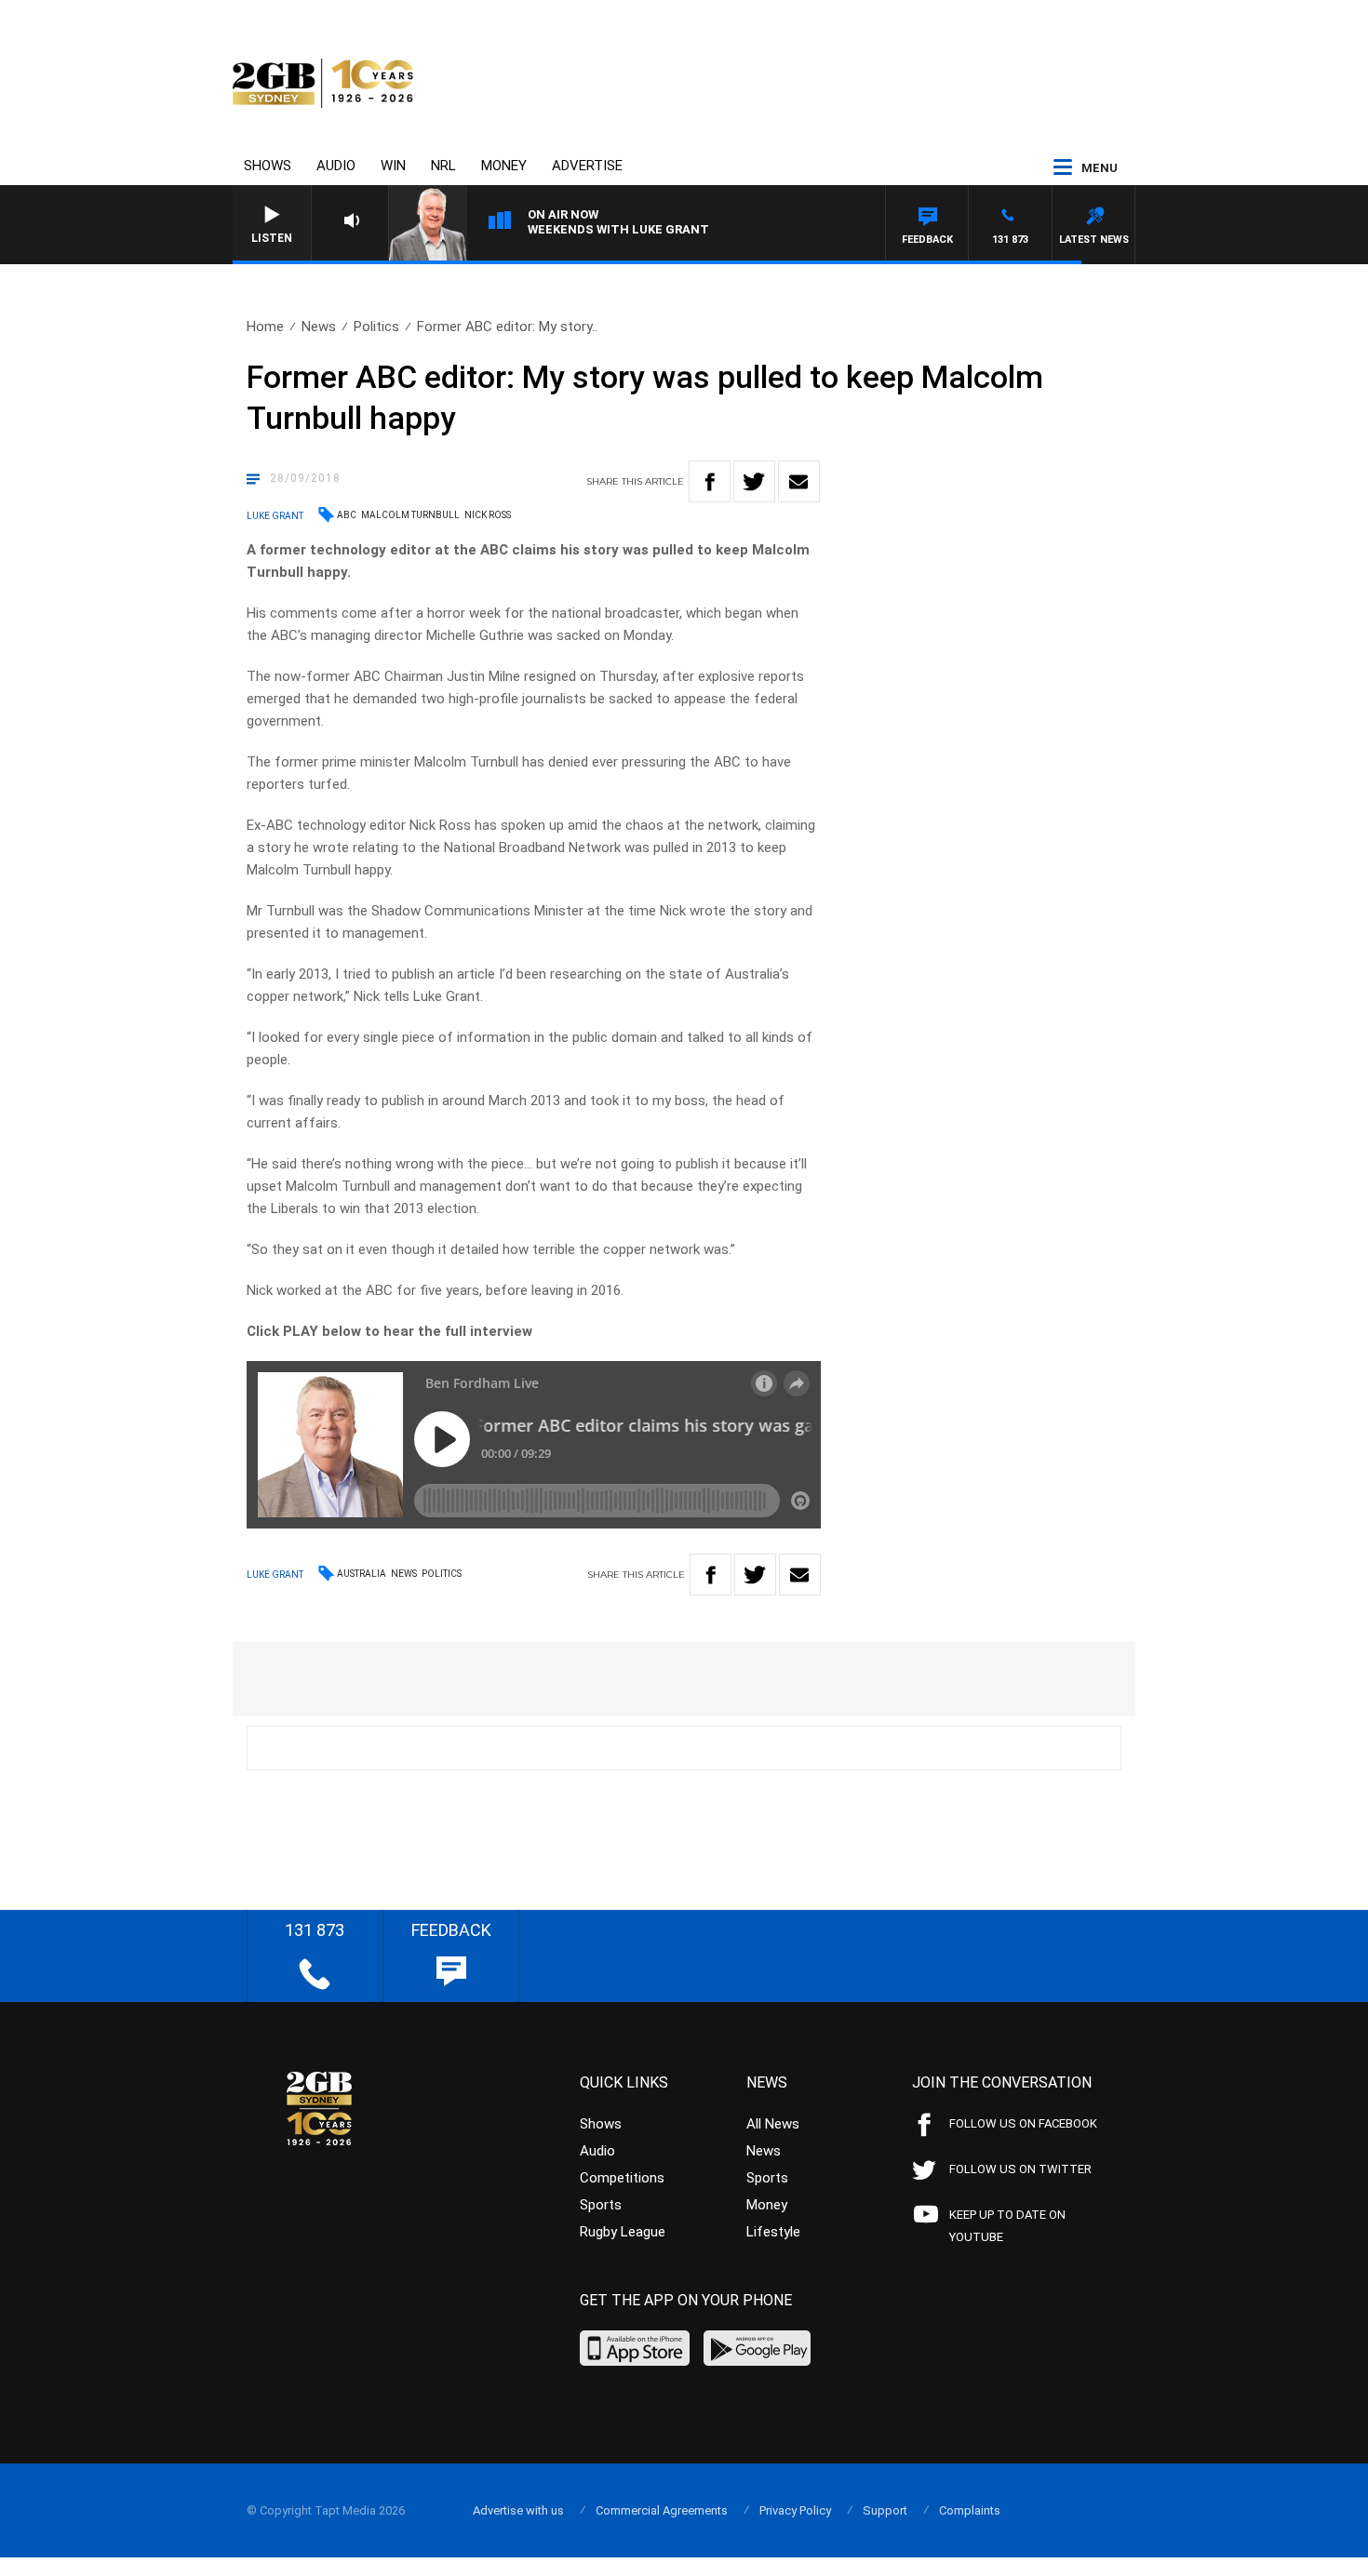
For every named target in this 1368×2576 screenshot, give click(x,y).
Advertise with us (518, 2510)
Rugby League (623, 2232)
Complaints (970, 2510)
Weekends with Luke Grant (618, 229)
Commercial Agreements (662, 2510)
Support (885, 2510)
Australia (362, 1574)
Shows (268, 166)
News (319, 327)
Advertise (587, 166)
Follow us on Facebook (1023, 2123)
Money (504, 166)
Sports (601, 2205)
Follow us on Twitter (1020, 2169)
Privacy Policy (795, 2510)
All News (773, 2124)
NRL (443, 166)
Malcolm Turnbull (410, 515)
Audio (336, 166)
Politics (376, 327)
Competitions (622, 2178)
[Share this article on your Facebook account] (710, 481)
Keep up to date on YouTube (1007, 2226)
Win (393, 166)
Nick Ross (488, 515)
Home (265, 327)
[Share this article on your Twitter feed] (754, 481)
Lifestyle (773, 2232)
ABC (347, 515)
